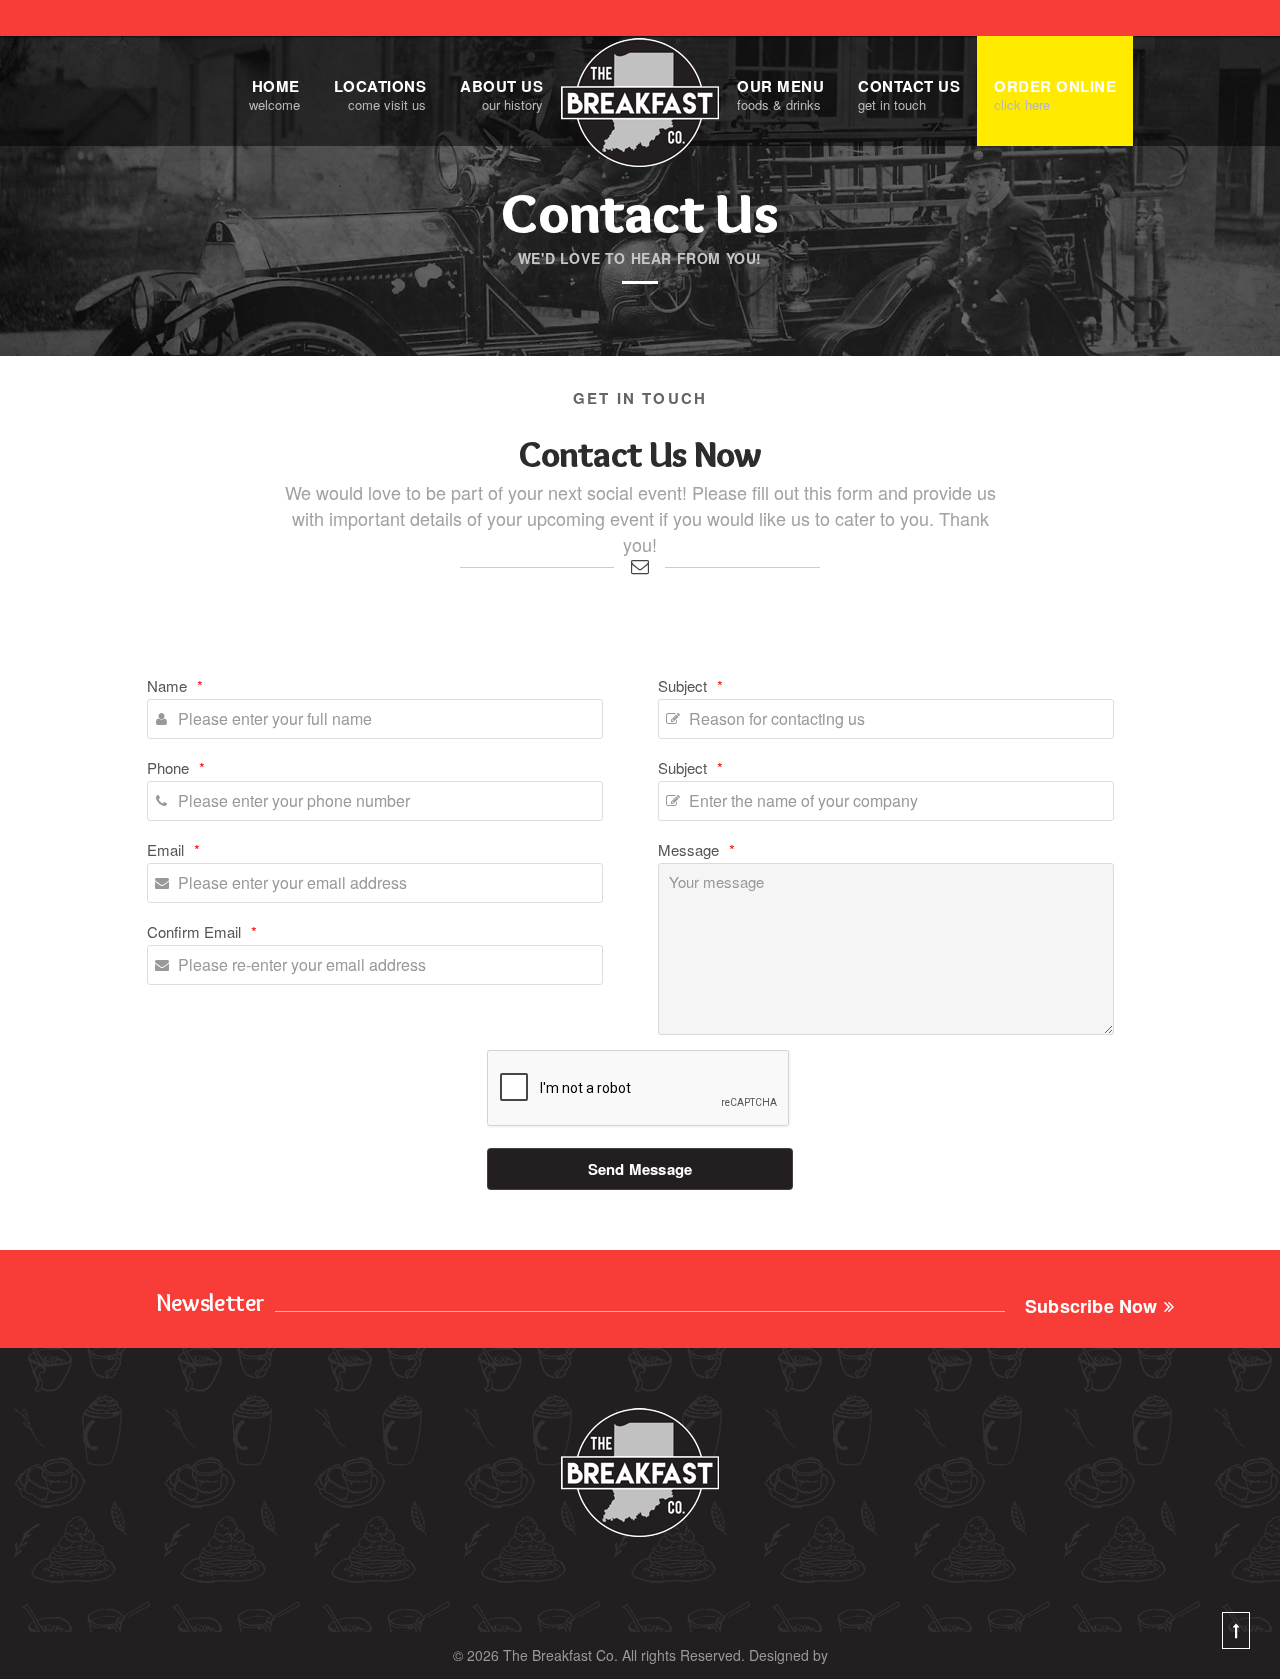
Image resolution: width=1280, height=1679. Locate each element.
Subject (690, 685)
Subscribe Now (1091, 1302)
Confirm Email (202, 931)
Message (696, 849)
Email (173, 849)
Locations (380, 93)
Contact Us (909, 93)
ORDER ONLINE (1055, 93)
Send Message (640, 1169)
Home (274, 93)
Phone (176, 767)
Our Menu (780, 93)
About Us (501, 93)
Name (175, 685)
